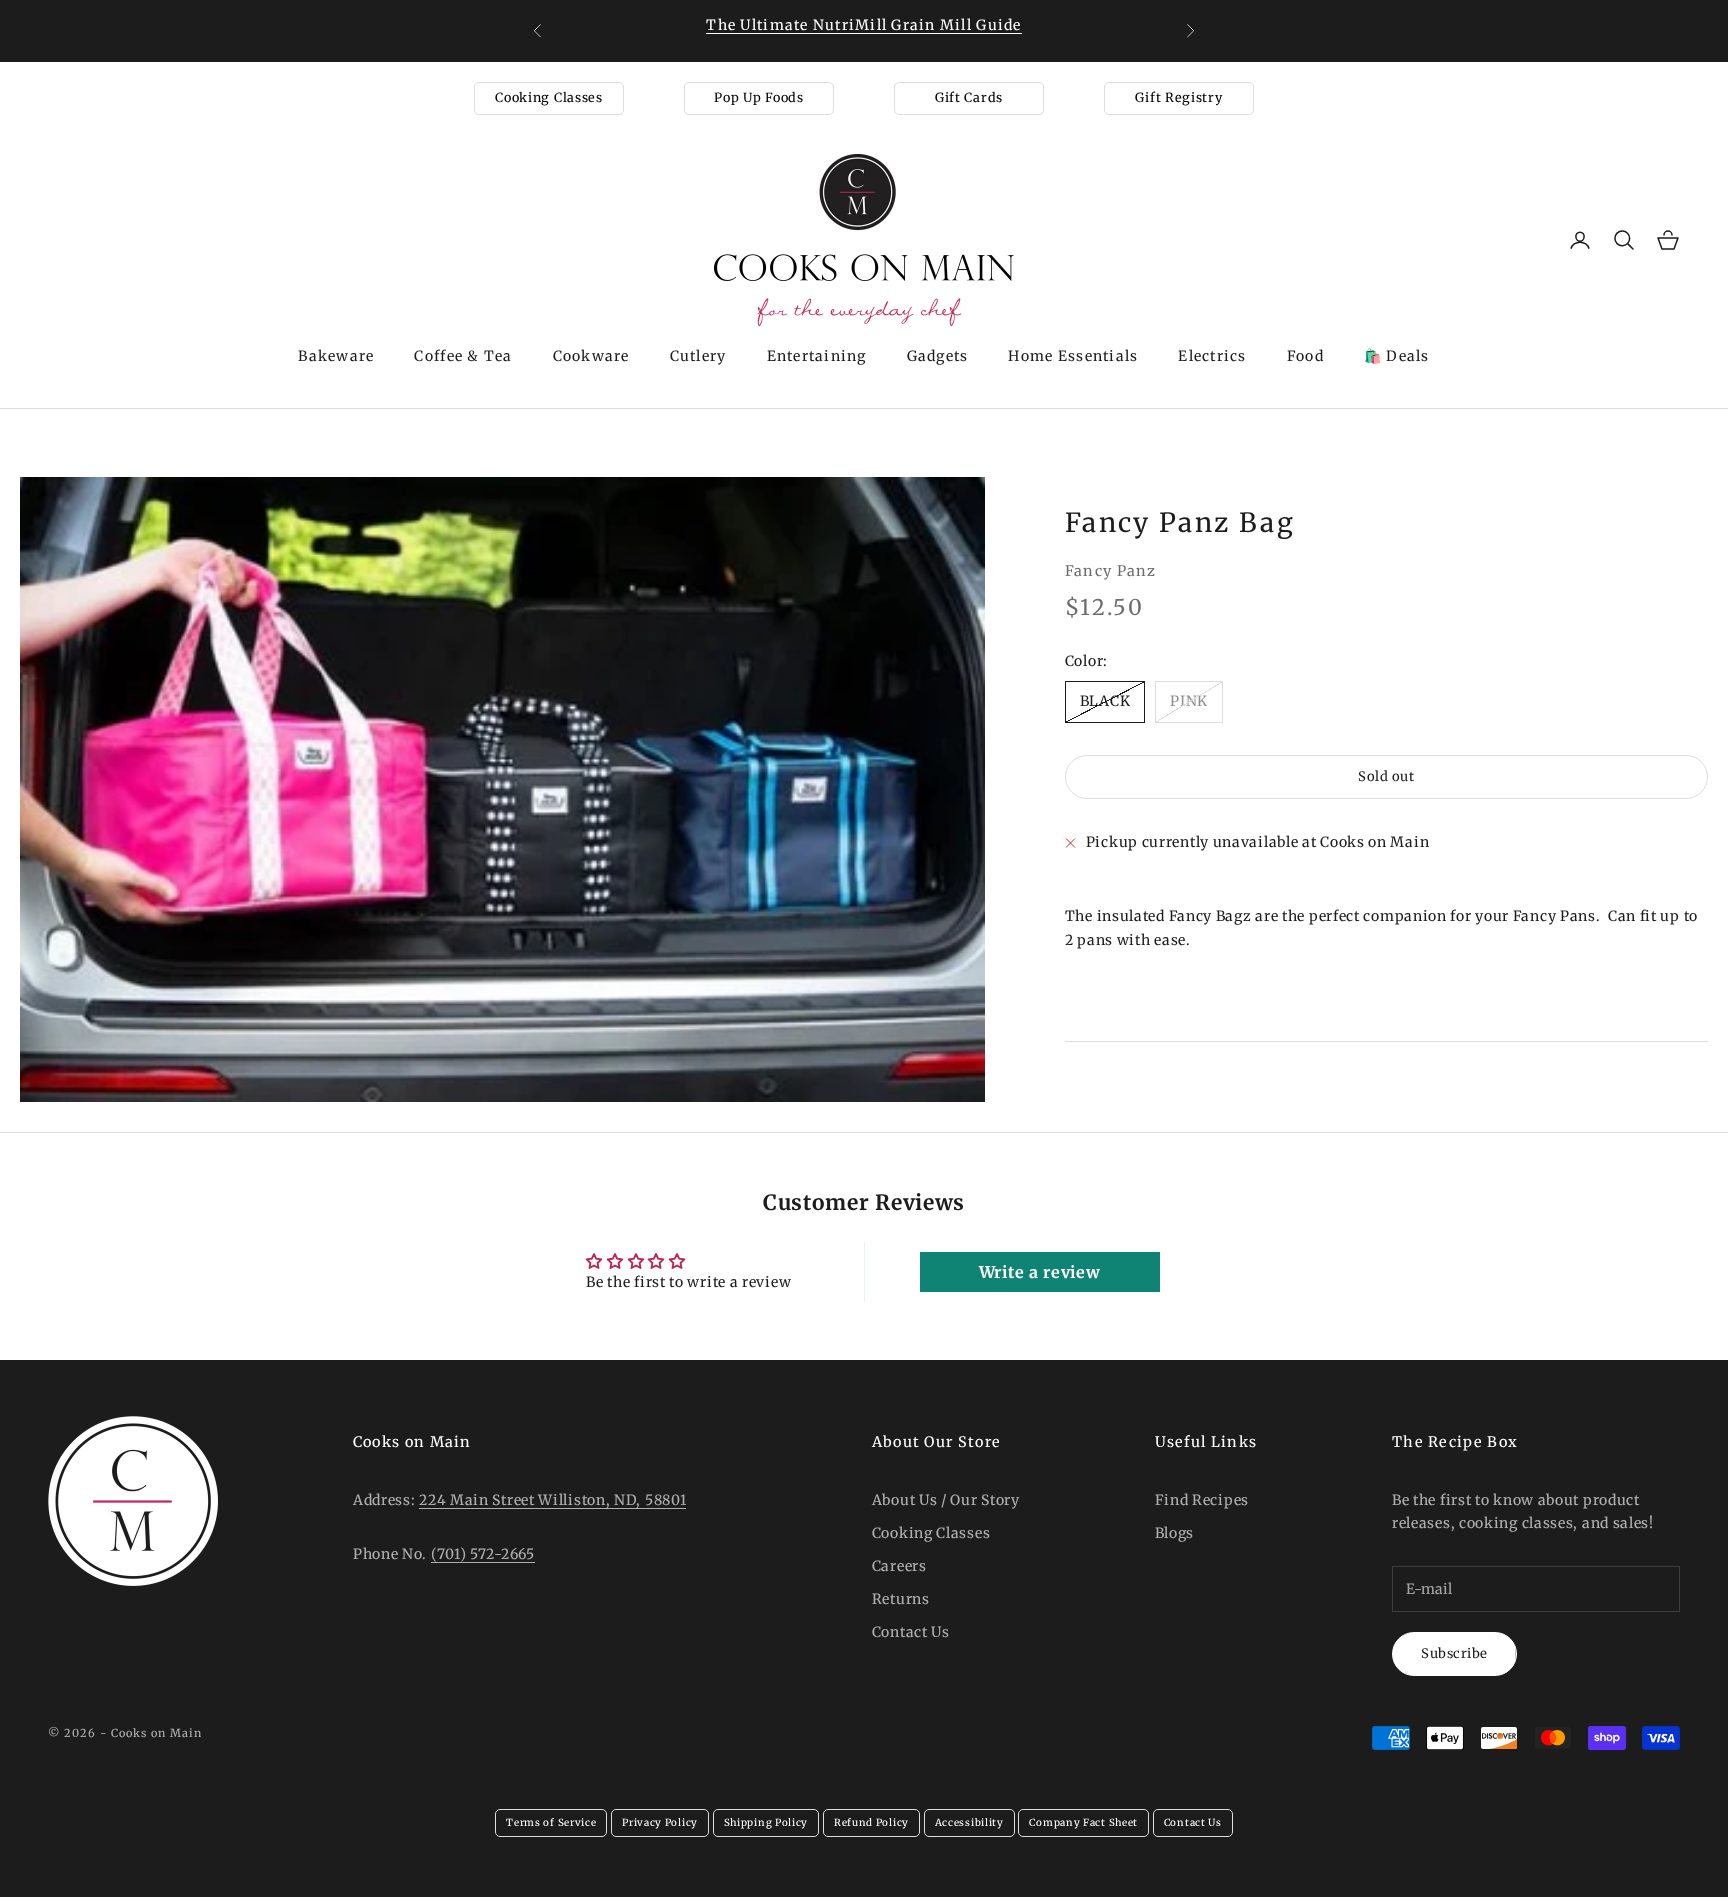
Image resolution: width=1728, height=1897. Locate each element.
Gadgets (938, 356)
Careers (899, 1566)
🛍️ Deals (1397, 356)
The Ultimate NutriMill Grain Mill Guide (863, 25)
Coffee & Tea (463, 356)
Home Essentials (1073, 356)
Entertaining (817, 356)
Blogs (1175, 1533)
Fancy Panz (1111, 571)
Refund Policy (871, 1822)
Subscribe (1454, 1653)
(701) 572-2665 (483, 1554)
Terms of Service (551, 1822)
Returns (901, 1599)
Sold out (1386, 777)
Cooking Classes (549, 97)
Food (1305, 356)
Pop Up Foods (758, 97)
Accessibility (969, 1822)
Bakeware (336, 356)
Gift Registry (1178, 97)
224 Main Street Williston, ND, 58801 (552, 1500)
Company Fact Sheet (1083, 1822)
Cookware (591, 356)
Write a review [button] (1040, 1272)
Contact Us (911, 1632)
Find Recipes (1202, 1500)
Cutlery (698, 356)
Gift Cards (969, 97)
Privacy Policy (660, 1822)
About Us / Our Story (946, 1500)
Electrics (1212, 356)
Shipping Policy (766, 1822)
